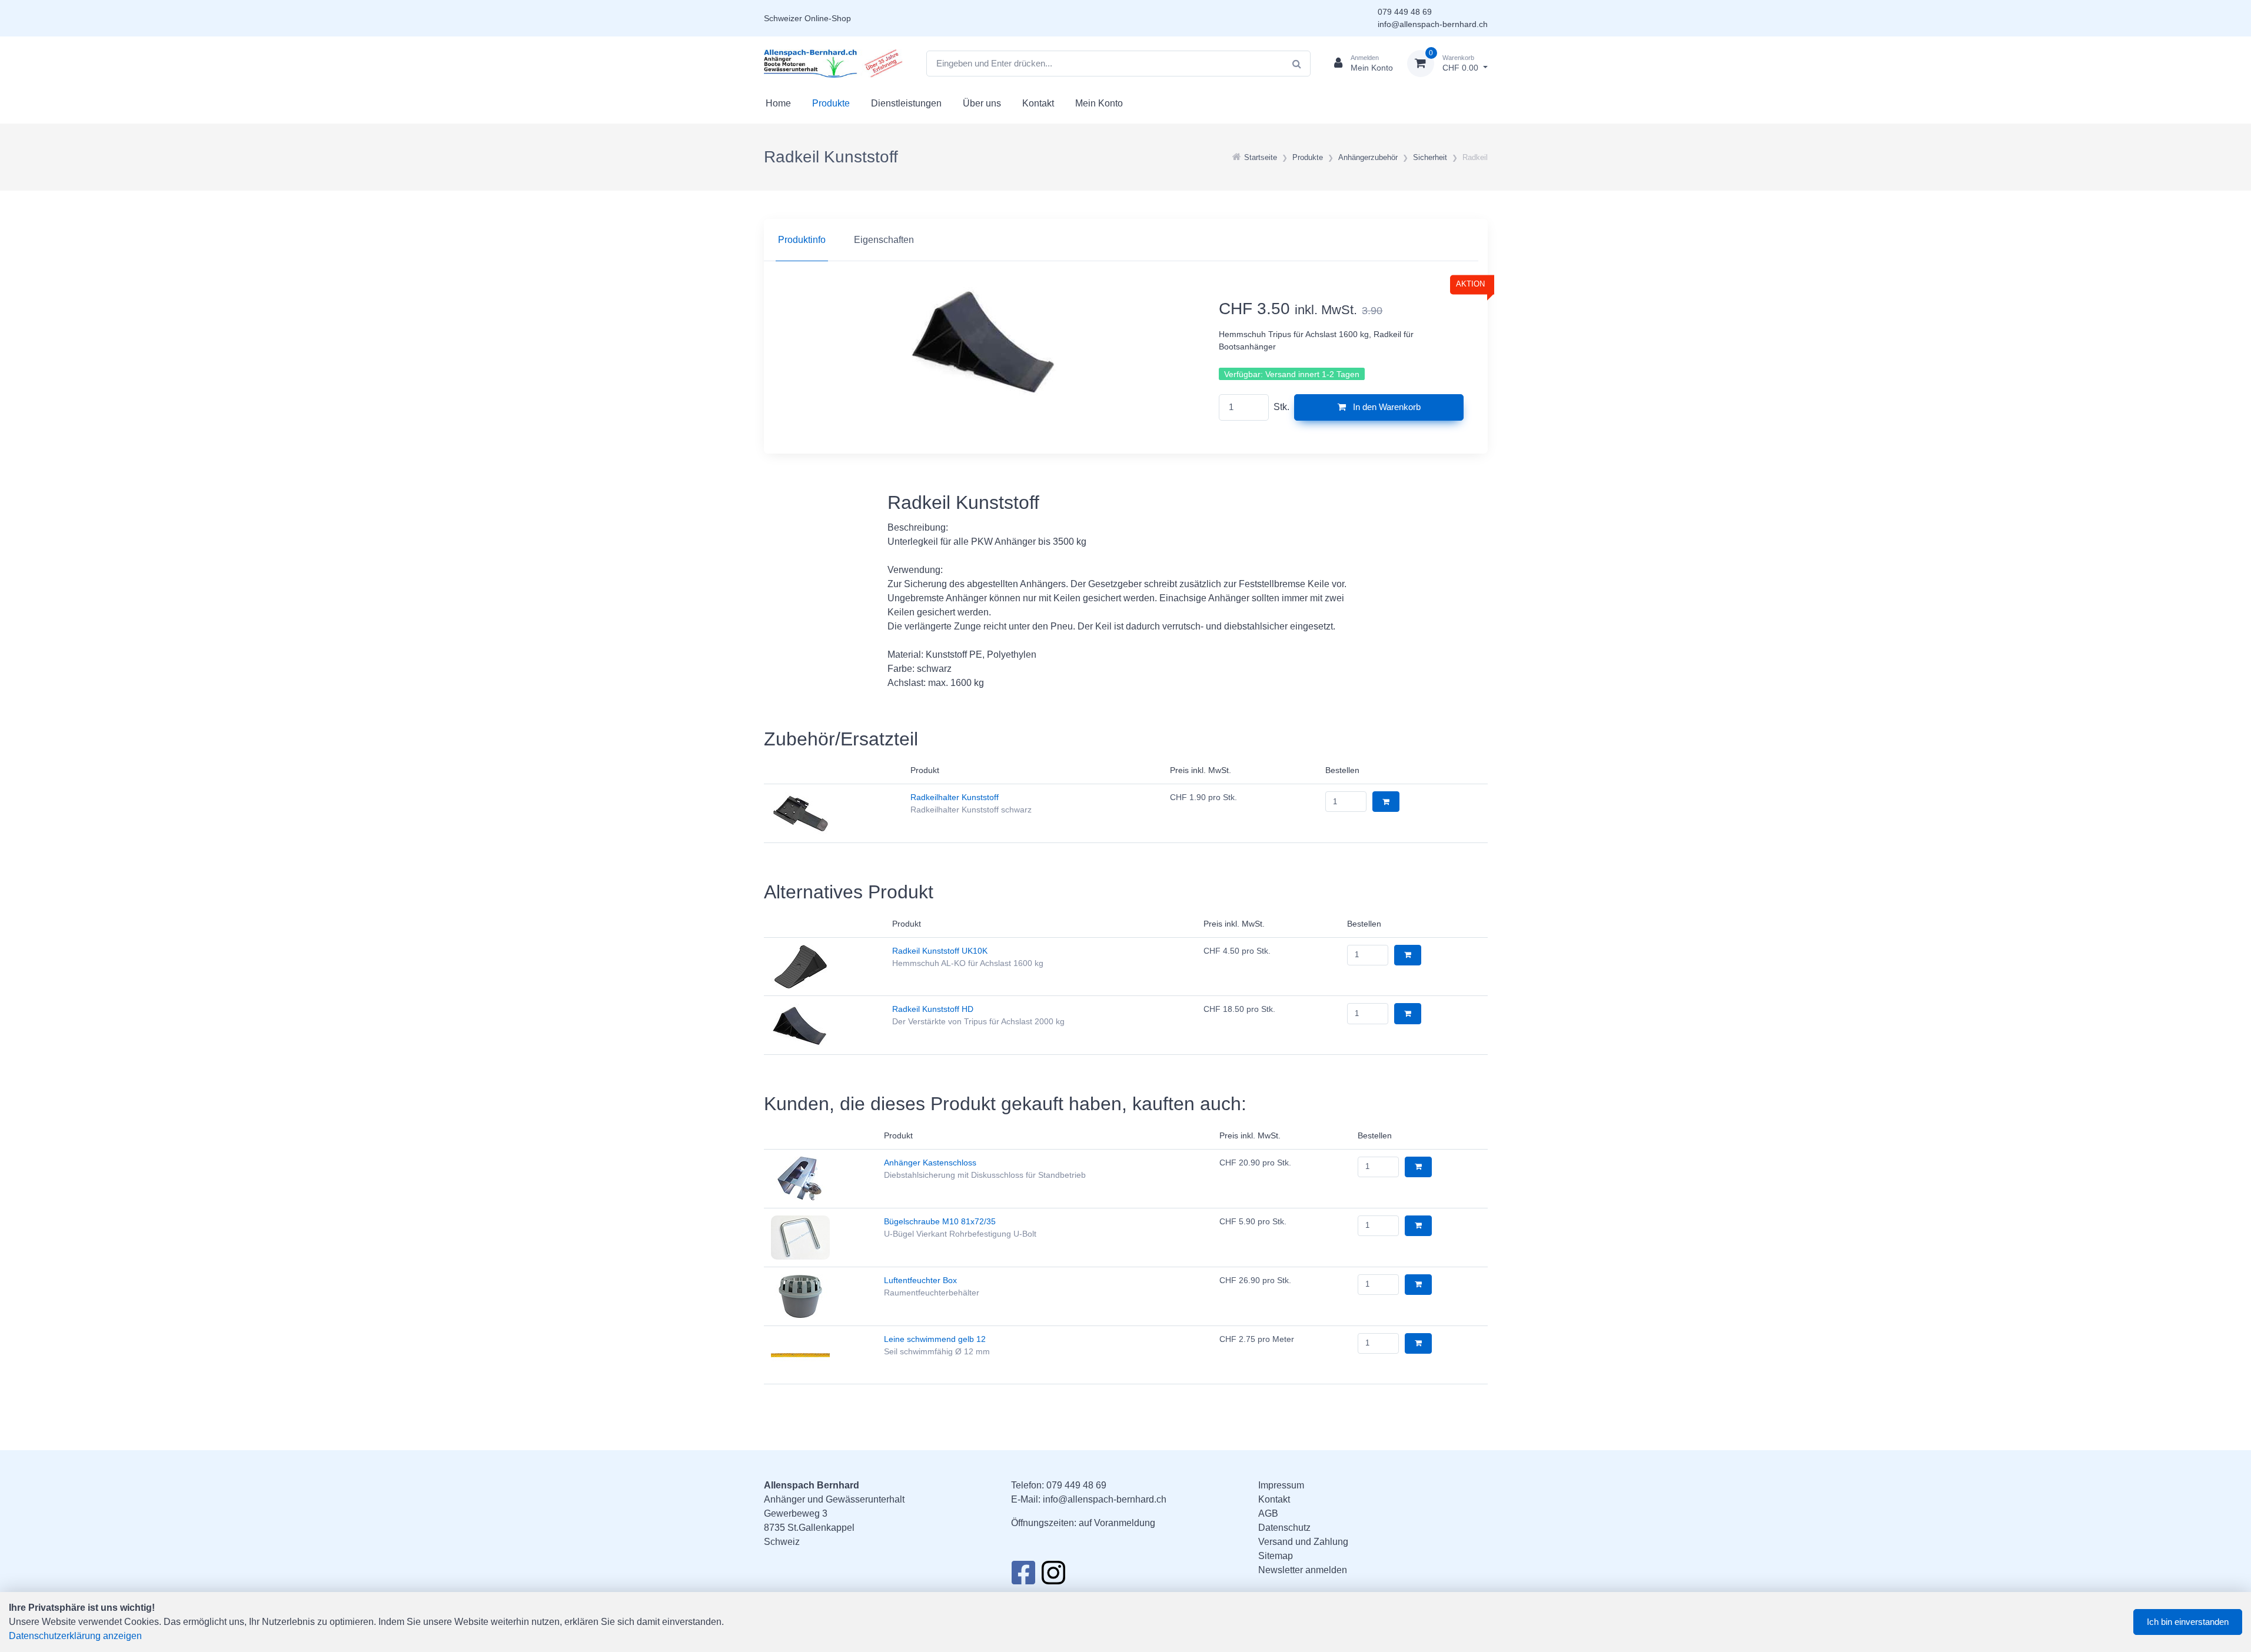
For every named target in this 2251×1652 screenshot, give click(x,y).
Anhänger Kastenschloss (930, 1163)
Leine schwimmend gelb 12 (935, 1339)
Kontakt (1038, 103)
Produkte (831, 103)
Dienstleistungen (906, 103)
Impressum (1281, 1485)
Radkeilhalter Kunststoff (955, 797)
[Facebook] (1023, 1576)
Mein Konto (1099, 103)
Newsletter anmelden (1303, 1570)
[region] (1126, 240)
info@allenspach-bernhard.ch (1433, 24)
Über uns (982, 103)
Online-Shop (828, 18)
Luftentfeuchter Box (920, 1280)
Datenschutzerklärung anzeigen (75, 1636)
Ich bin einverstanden (2188, 1622)
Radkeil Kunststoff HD (933, 1009)
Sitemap (1276, 1556)
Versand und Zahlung (1303, 1542)
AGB (1268, 1513)
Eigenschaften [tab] (884, 240)
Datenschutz (1284, 1528)
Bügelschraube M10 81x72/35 (940, 1221)
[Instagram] (1053, 1576)
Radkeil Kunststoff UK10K (940, 951)
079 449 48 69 (1405, 12)
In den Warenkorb (1386, 407)
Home (778, 103)
